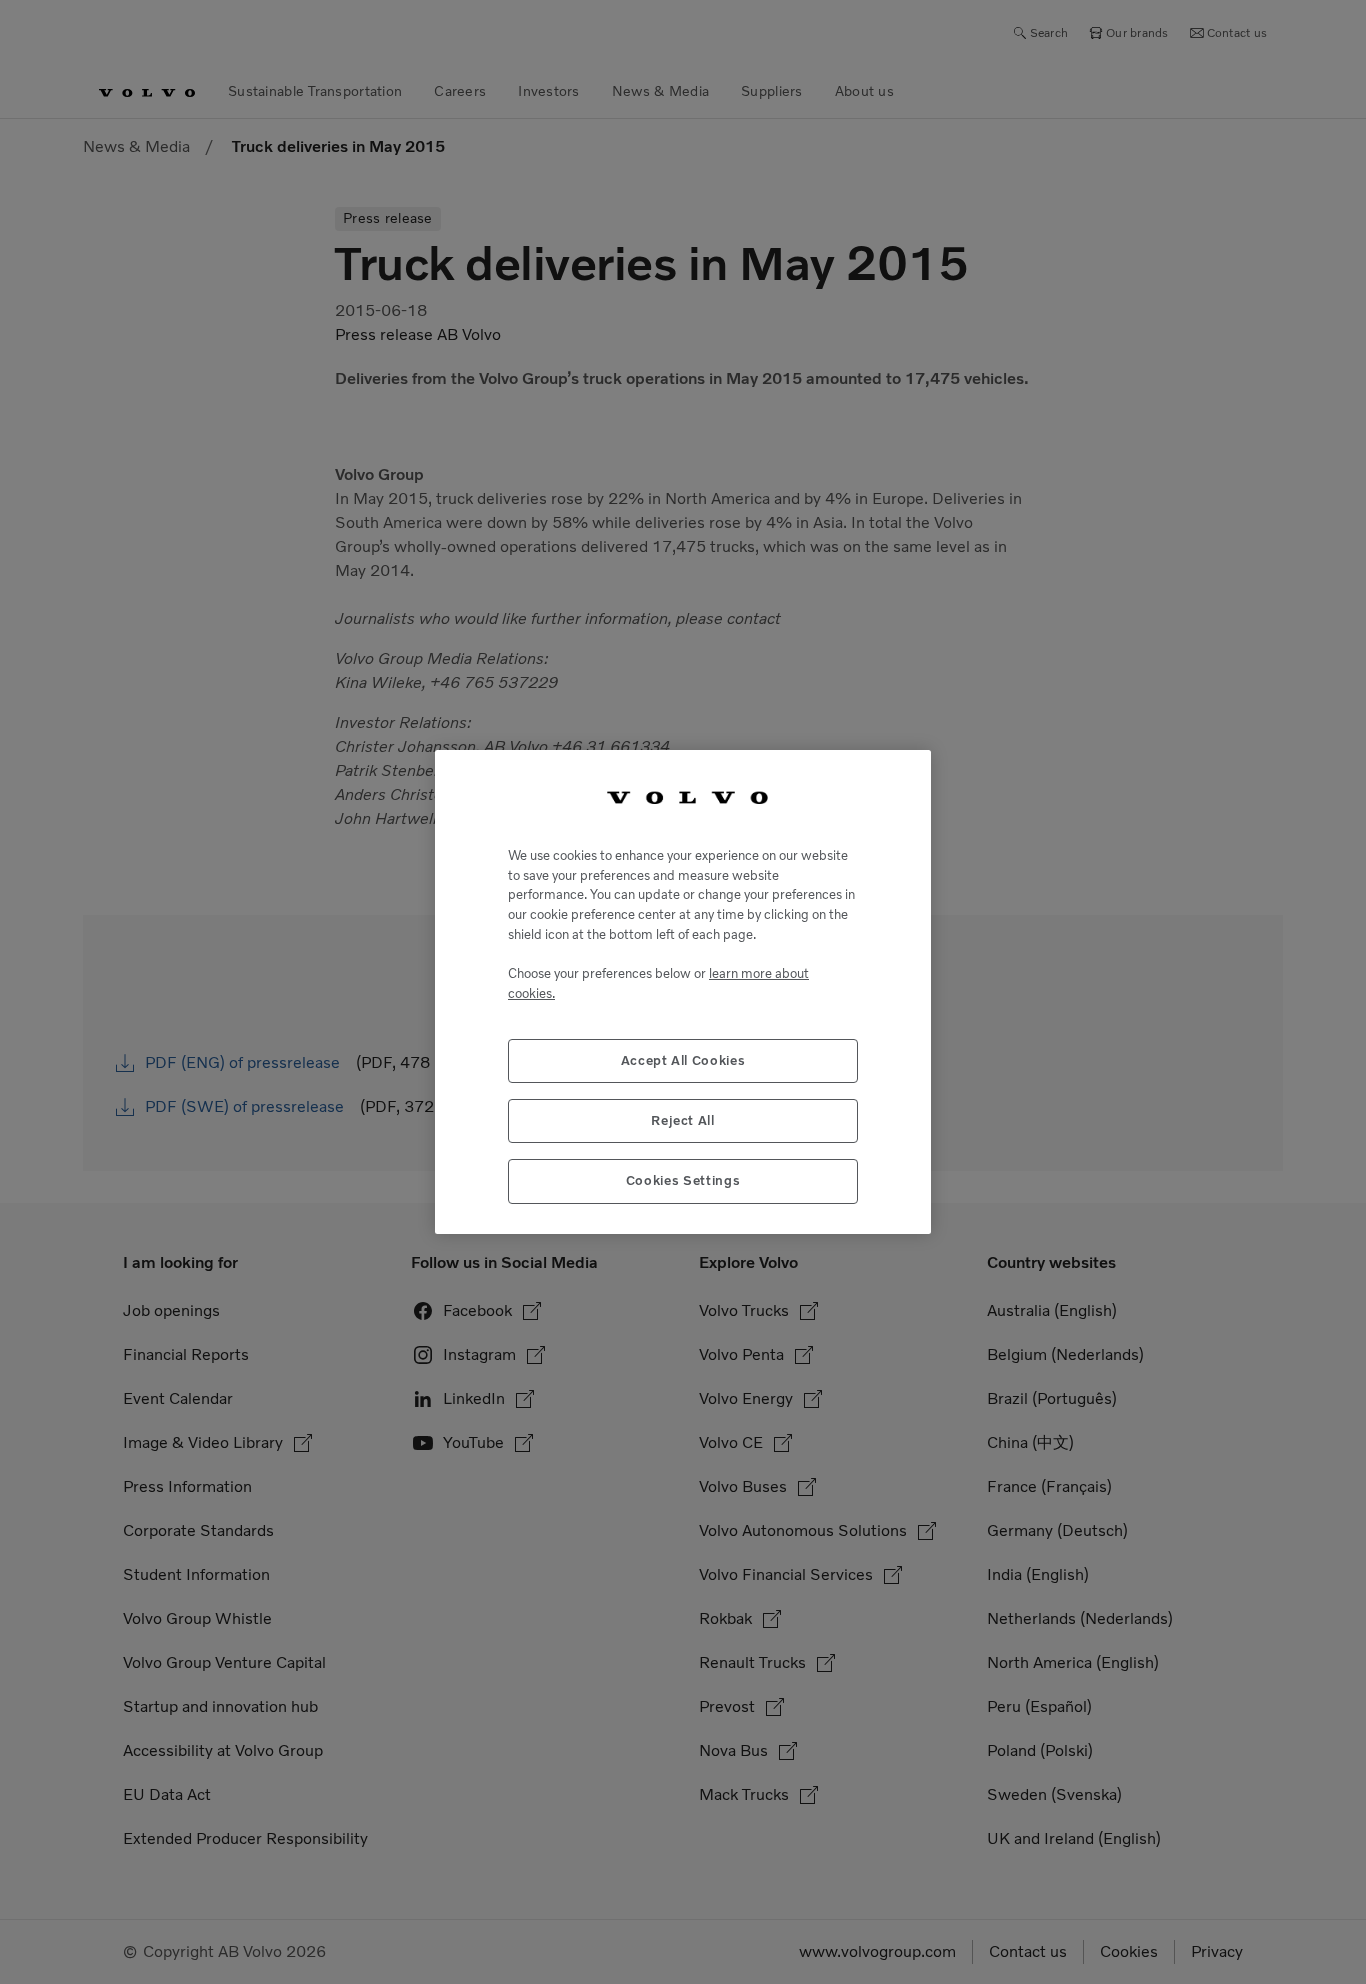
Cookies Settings (683, 1180)
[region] (683, 991)
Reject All (683, 1120)
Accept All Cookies (683, 1060)
